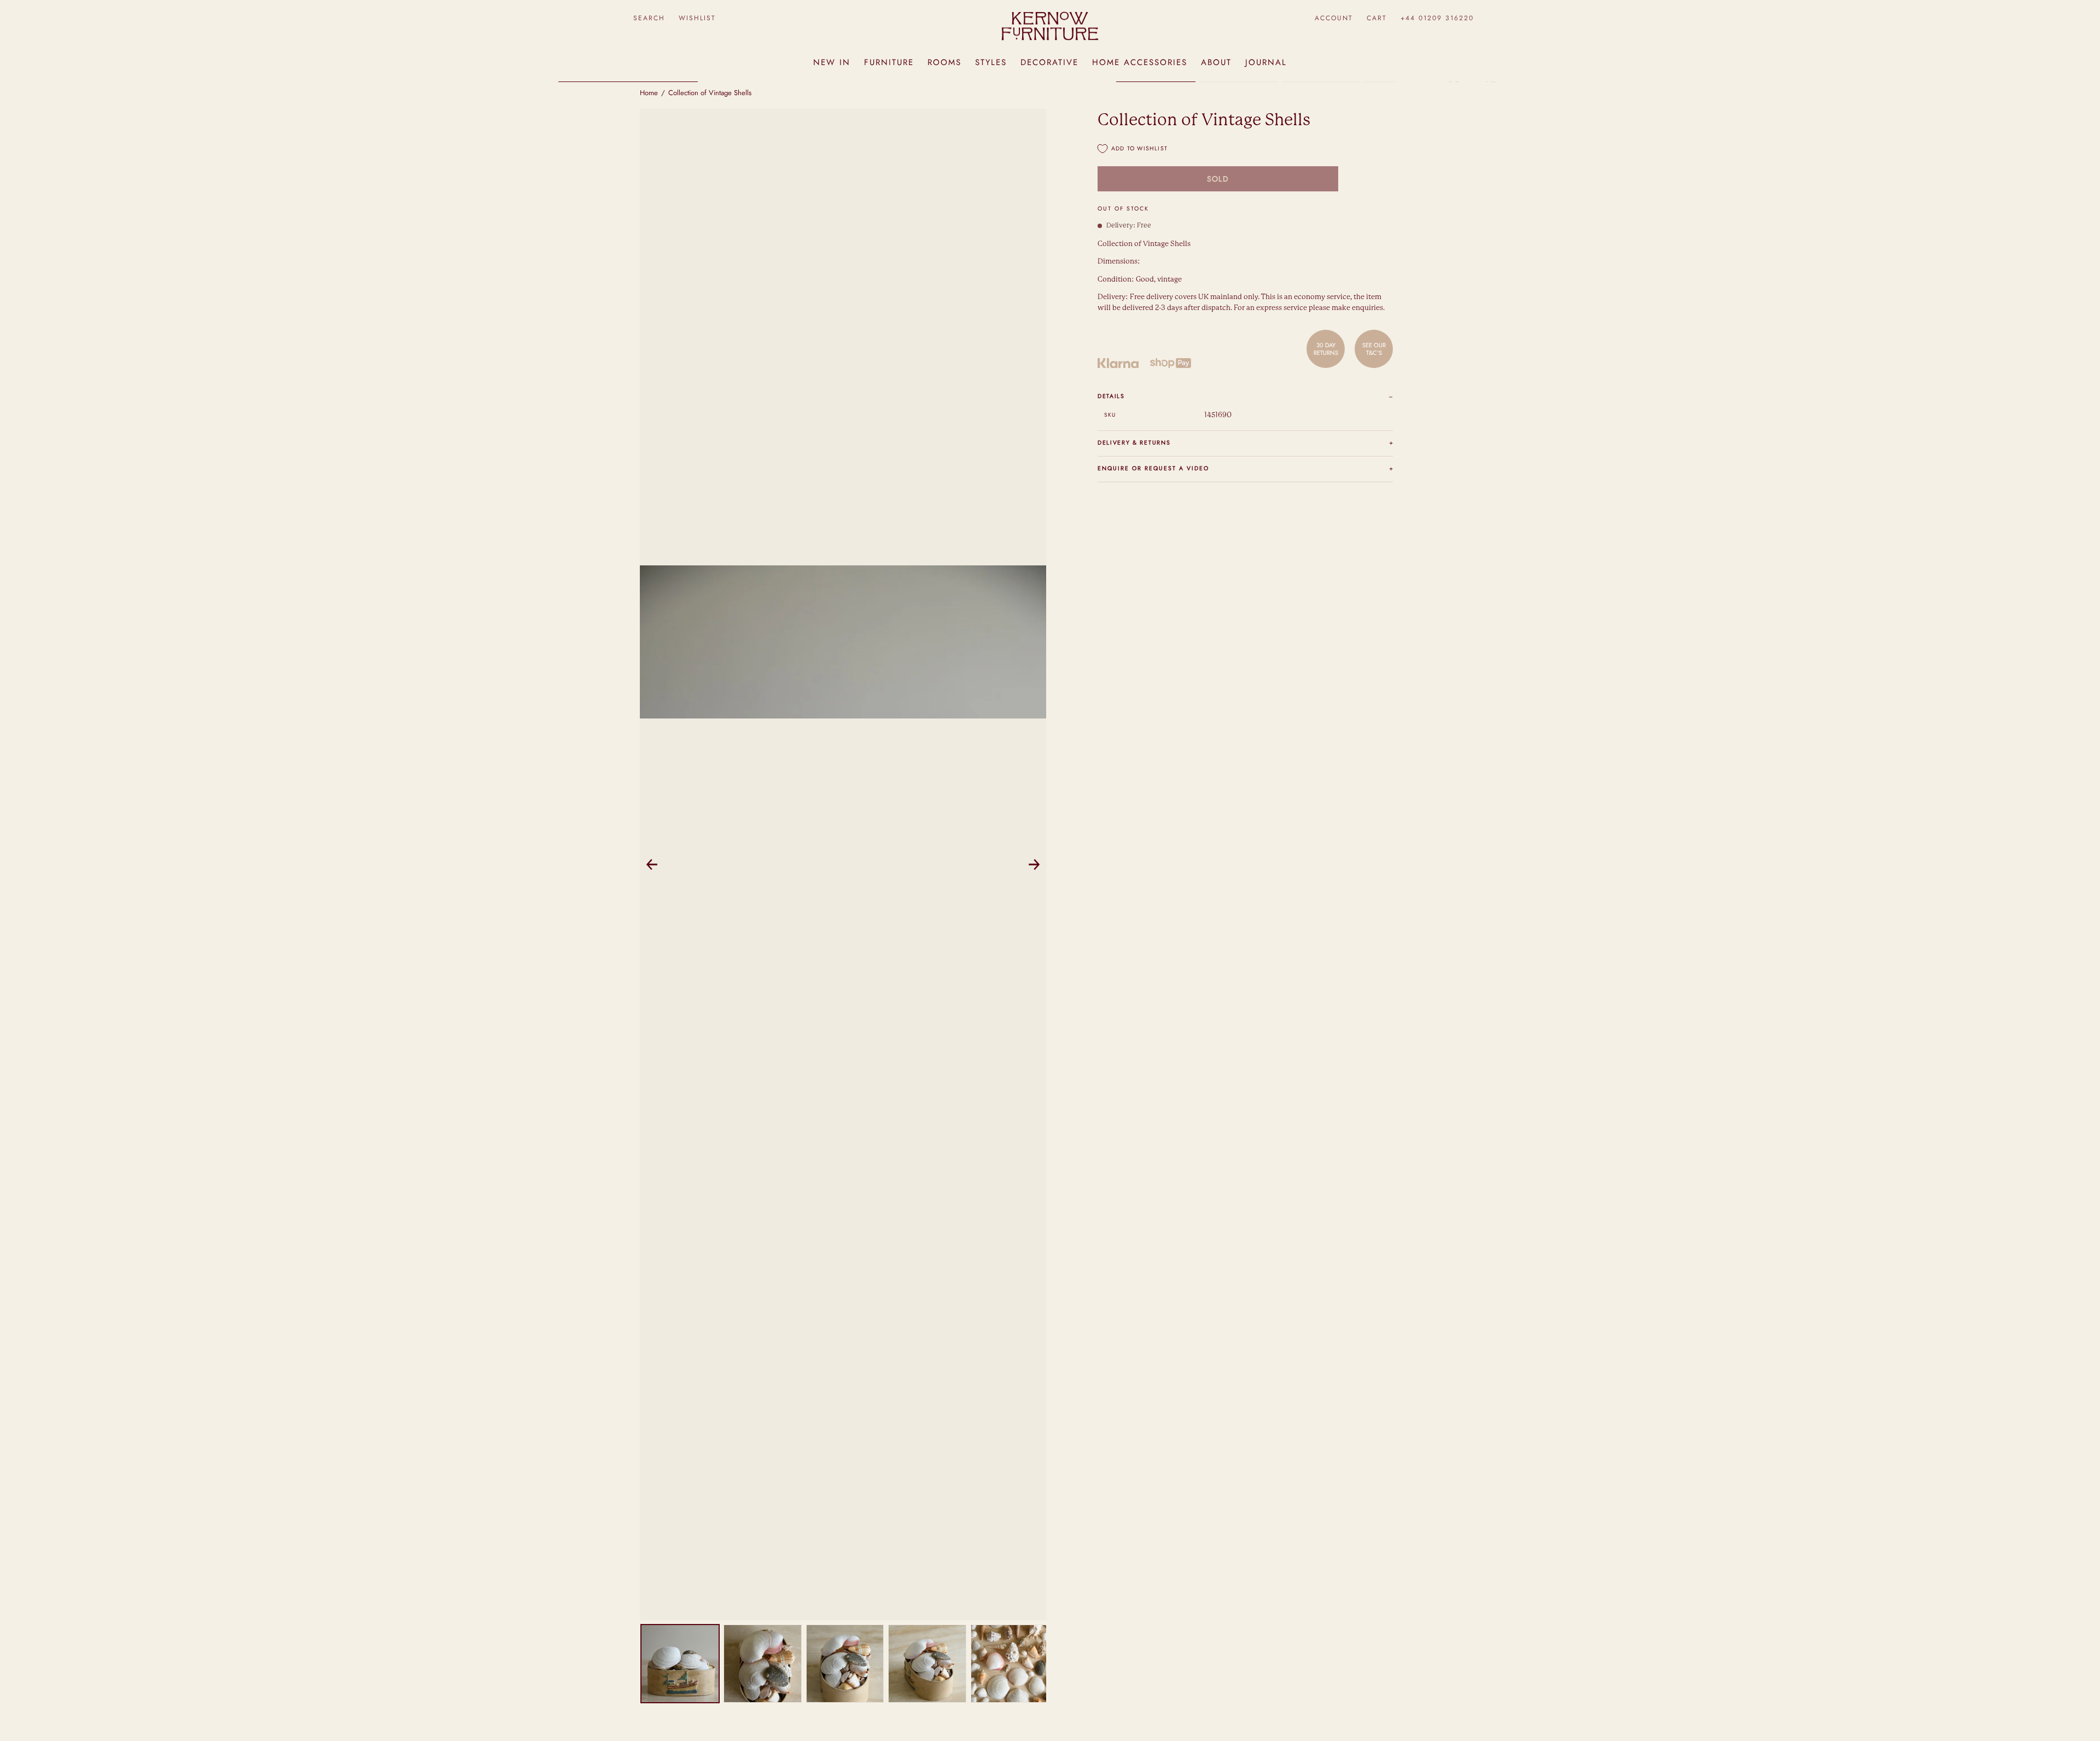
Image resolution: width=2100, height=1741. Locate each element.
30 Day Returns (1326, 349)
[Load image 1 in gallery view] (680, 1664)
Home (649, 93)
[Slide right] (1034, 864)
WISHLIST (697, 18)
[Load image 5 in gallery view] (1010, 1664)
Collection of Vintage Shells (710, 93)
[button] (649, 18)
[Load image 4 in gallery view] (927, 1664)
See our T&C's (1374, 349)
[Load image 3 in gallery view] (845, 1664)
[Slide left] (652, 864)
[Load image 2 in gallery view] (763, 1664)
